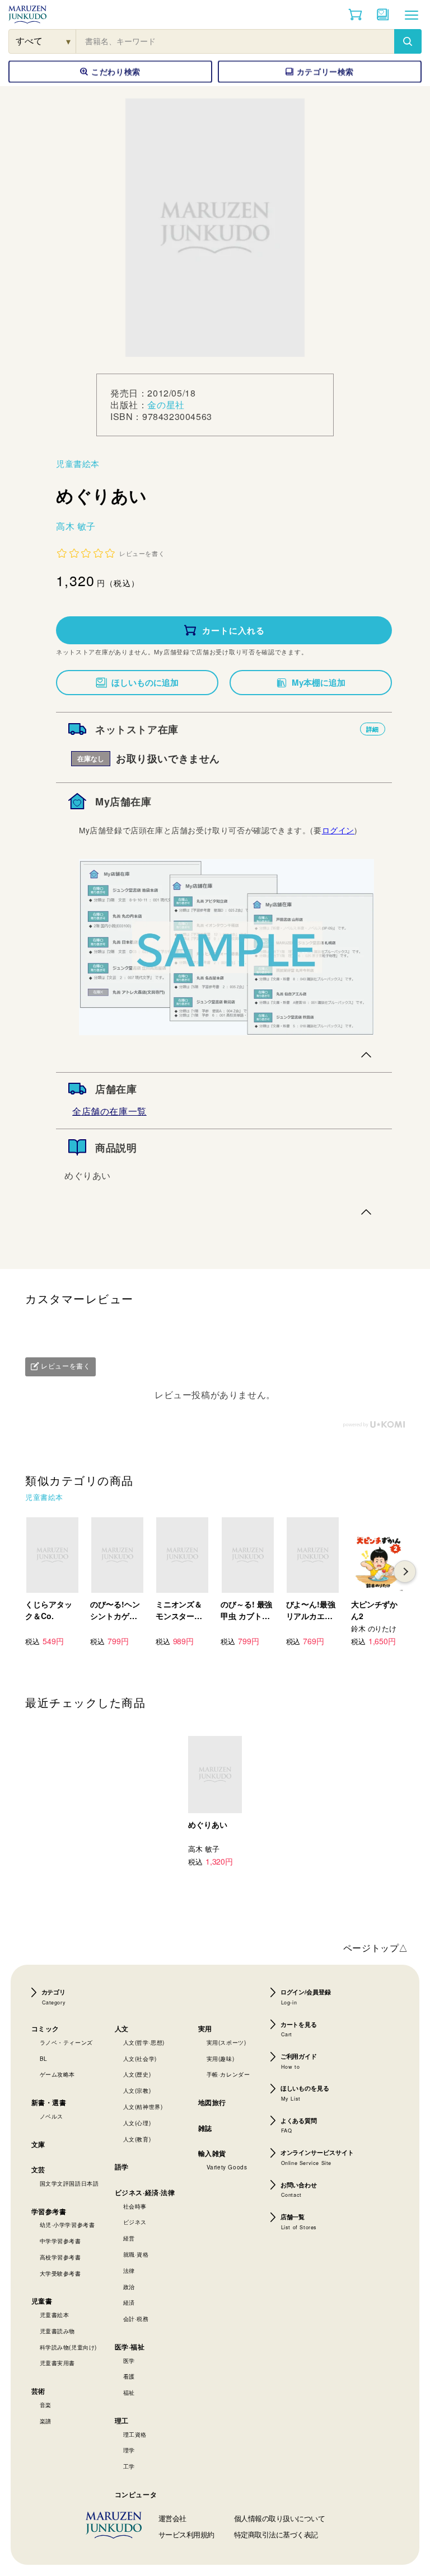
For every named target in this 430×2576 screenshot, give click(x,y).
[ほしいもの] (383, 15)
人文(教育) (137, 2139)
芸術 (38, 2391)
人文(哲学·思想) (144, 2042)
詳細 (373, 729)
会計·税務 (136, 2319)
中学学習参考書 (60, 2241)
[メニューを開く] (412, 15)
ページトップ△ (376, 1948)
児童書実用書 (58, 2363)
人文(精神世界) (143, 2107)
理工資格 (135, 2435)
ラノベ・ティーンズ (66, 2042)
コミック (45, 2028)
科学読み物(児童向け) (69, 2347)
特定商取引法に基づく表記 (276, 2534)
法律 (129, 2271)
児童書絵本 (78, 463)
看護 (129, 2376)
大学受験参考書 (60, 2273)
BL (44, 2059)
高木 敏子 (76, 526)
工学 (129, 2466)
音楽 (46, 2405)
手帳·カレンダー (228, 2074)
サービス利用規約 (186, 2534)
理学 (129, 2450)
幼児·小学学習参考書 (67, 2225)
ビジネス (135, 2222)
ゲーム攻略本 (58, 2074)
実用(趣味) (221, 2059)
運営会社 (172, 2518)
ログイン (338, 830)
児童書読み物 (58, 2331)
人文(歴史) (137, 2074)
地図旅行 (212, 2102)
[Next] (405, 1572)
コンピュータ (136, 2494)
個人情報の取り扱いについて (280, 2518)
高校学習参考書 (60, 2257)
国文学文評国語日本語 (69, 2183)
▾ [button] (69, 41)
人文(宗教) (137, 2091)
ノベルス (52, 2116)
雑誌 (205, 2128)
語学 (122, 2167)
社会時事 (135, 2206)
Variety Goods (227, 2167)
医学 (129, 2361)
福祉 (129, 2393)
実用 (205, 2028)
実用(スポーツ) (226, 2042)
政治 (129, 2287)
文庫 (38, 2144)
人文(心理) (137, 2123)
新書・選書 (49, 2102)
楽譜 (46, 2421)
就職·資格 (136, 2254)
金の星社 (166, 405)
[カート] (355, 15)
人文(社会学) (140, 2059)
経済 (129, 2303)
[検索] (408, 41)
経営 (129, 2238)
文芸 (38, 2169)
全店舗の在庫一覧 (109, 1111)
